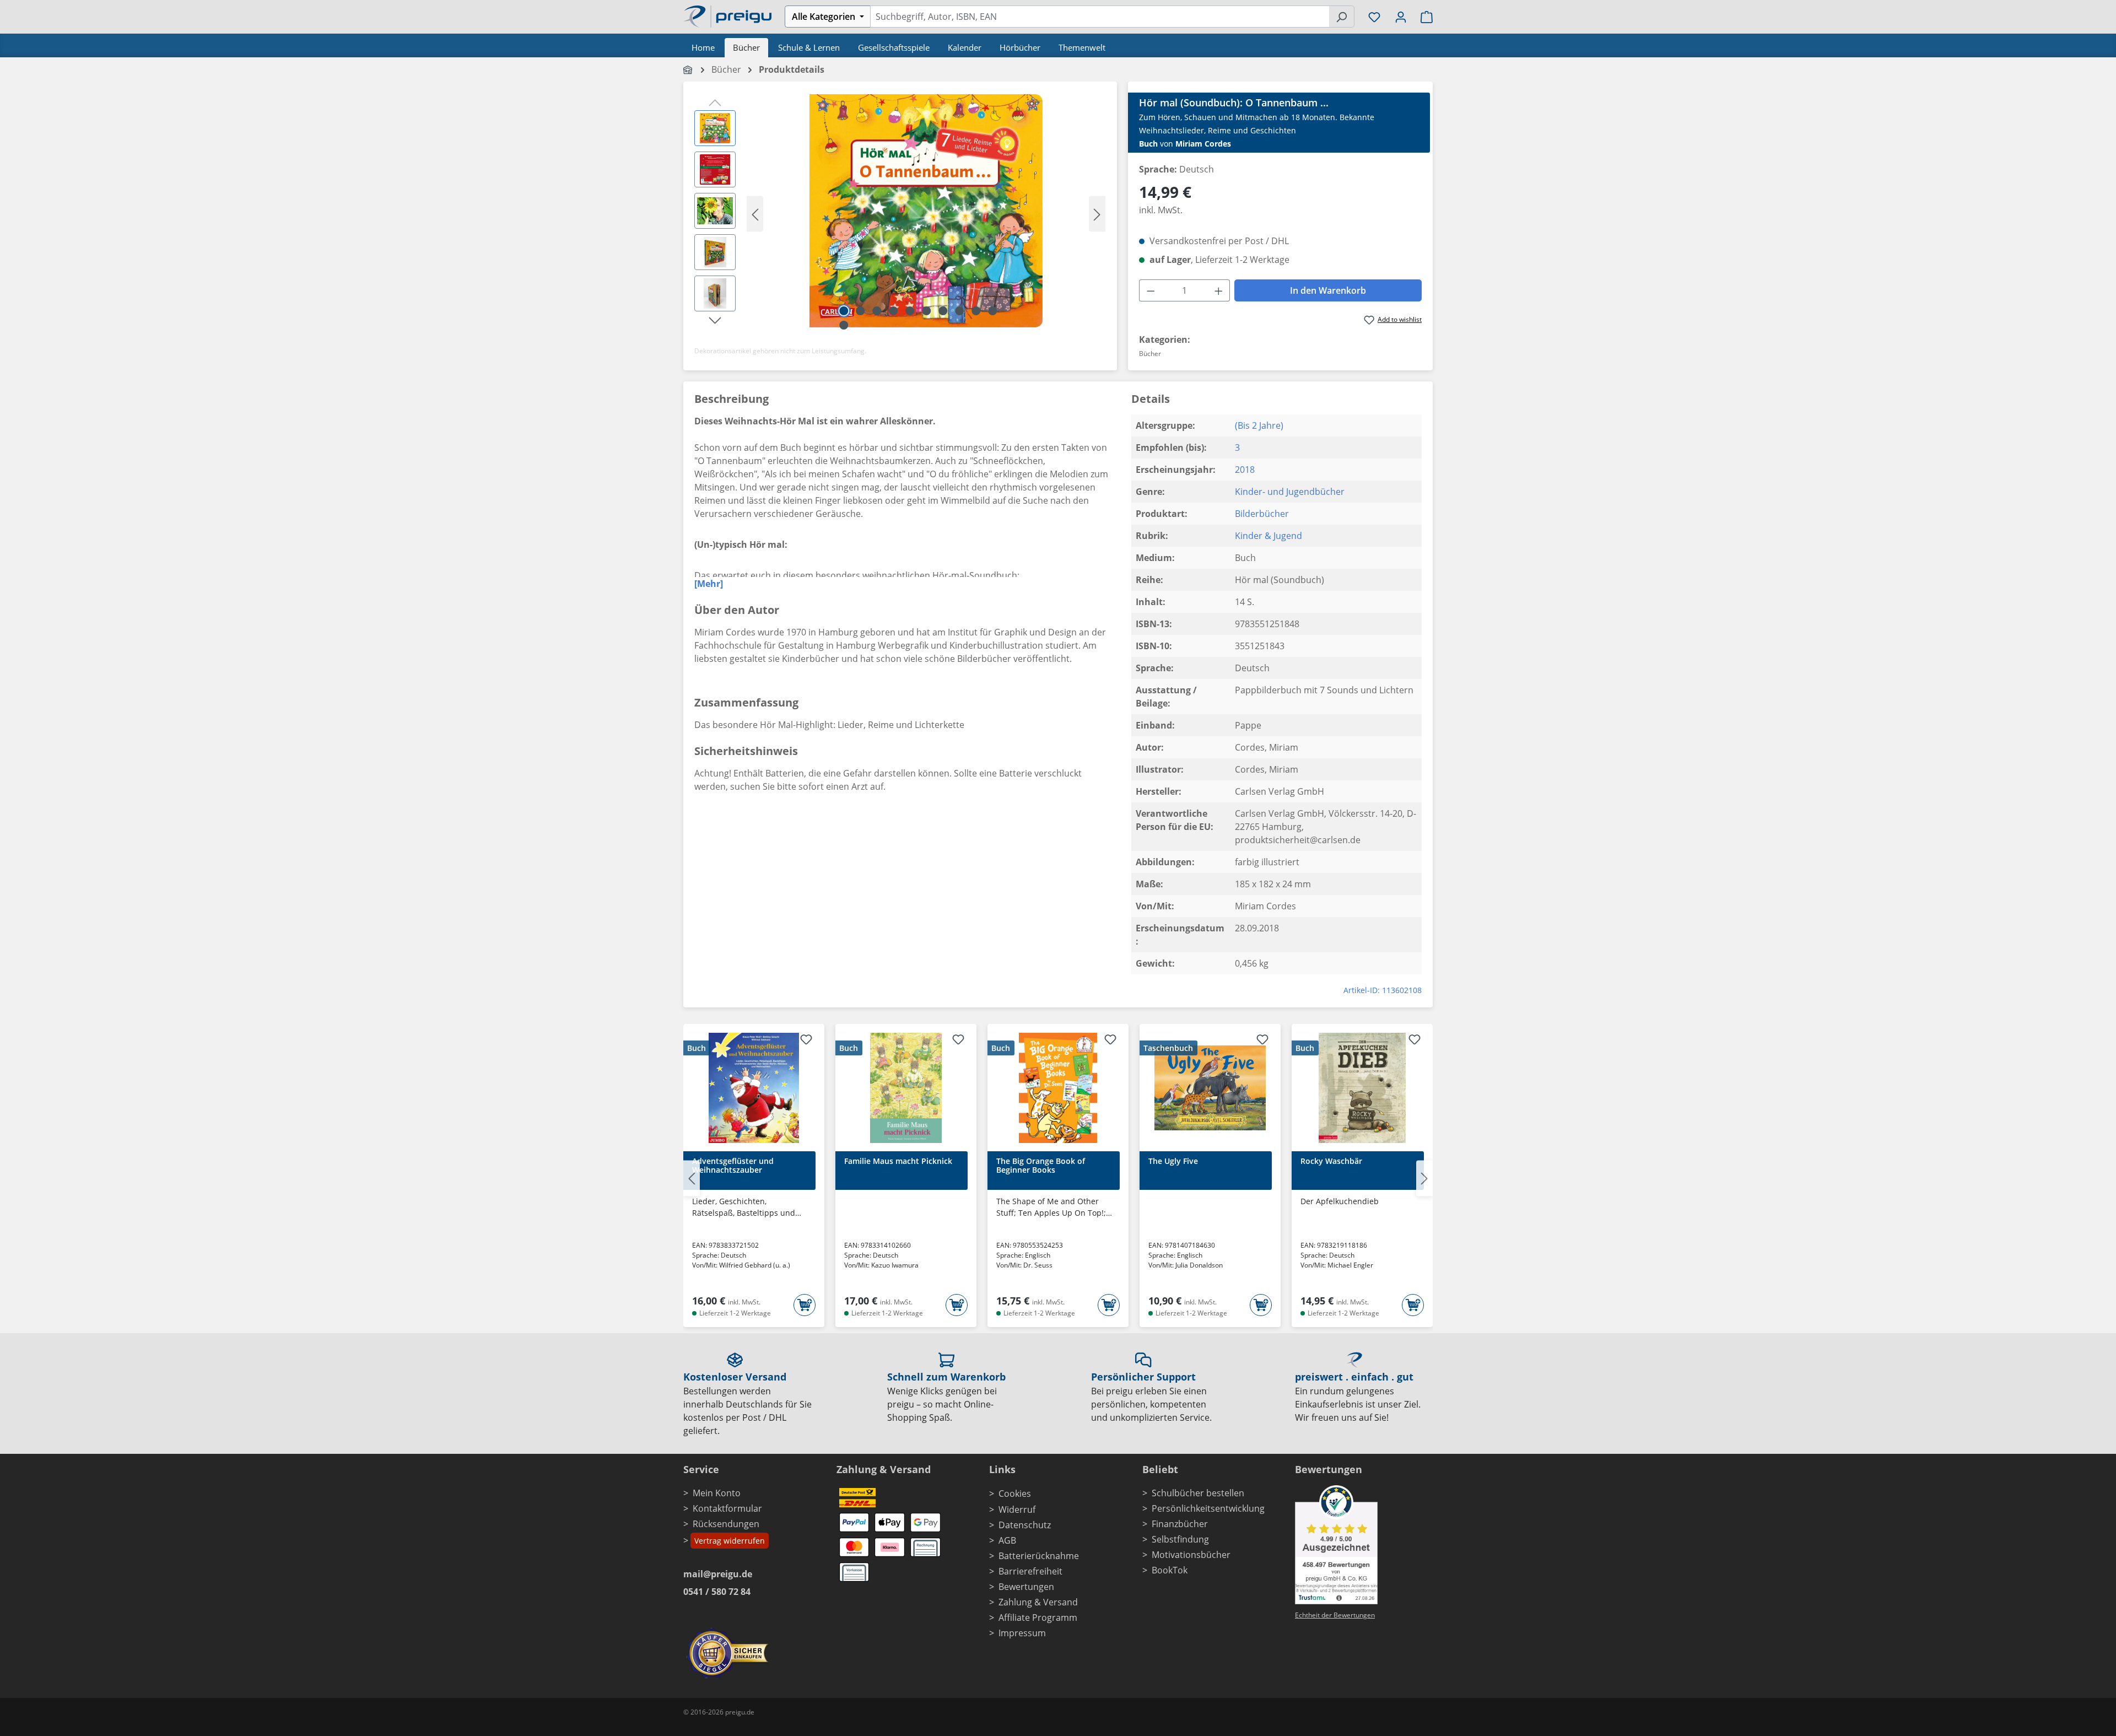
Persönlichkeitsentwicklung (1208, 1508)
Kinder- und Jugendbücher (1290, 492)
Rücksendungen (726, 1524)
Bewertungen (1026, 1587)
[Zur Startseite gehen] (727, 15)
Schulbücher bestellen (1198, 1493)
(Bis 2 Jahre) (1259, 425)
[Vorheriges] (755, 214)
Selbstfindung (1180, 1539)
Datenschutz (1025, 1525)
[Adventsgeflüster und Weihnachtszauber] (754, 1088)
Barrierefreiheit (1030, 1571)
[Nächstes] (1097, 214)
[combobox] (1100, 17)
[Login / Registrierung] (1401, 17)
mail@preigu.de (718, 1574)
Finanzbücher (1180, 1524)
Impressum (1022, 1633)
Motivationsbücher (1191, 1555)
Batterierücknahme (1039, 1556)
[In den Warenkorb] (805, 1305)
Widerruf (1017, 1509)
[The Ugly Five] (1210, 1088)
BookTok (1170, 1570)
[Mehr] (709, 584)
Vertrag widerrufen (730, 1541)
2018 (1245, 470)
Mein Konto (717, 1493)
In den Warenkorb (1328, 290)
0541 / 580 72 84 (717, 1592)
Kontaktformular (727, 1508)
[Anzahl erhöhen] (1219, 290)
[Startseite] (689, 69)
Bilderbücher (1262, 514)
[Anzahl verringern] (1151, 290)
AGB (1007, 1540)
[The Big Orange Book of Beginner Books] (1058, 1088)
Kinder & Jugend (1268, 536)
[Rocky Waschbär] (1362, 1088)
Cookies (1015, 1494)
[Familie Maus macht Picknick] (906, 1088)
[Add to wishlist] (806, 1041)
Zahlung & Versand (1038, 1602)
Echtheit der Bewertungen (1335, 1615)
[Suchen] (1342, 17)
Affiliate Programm (1038, 1618)
